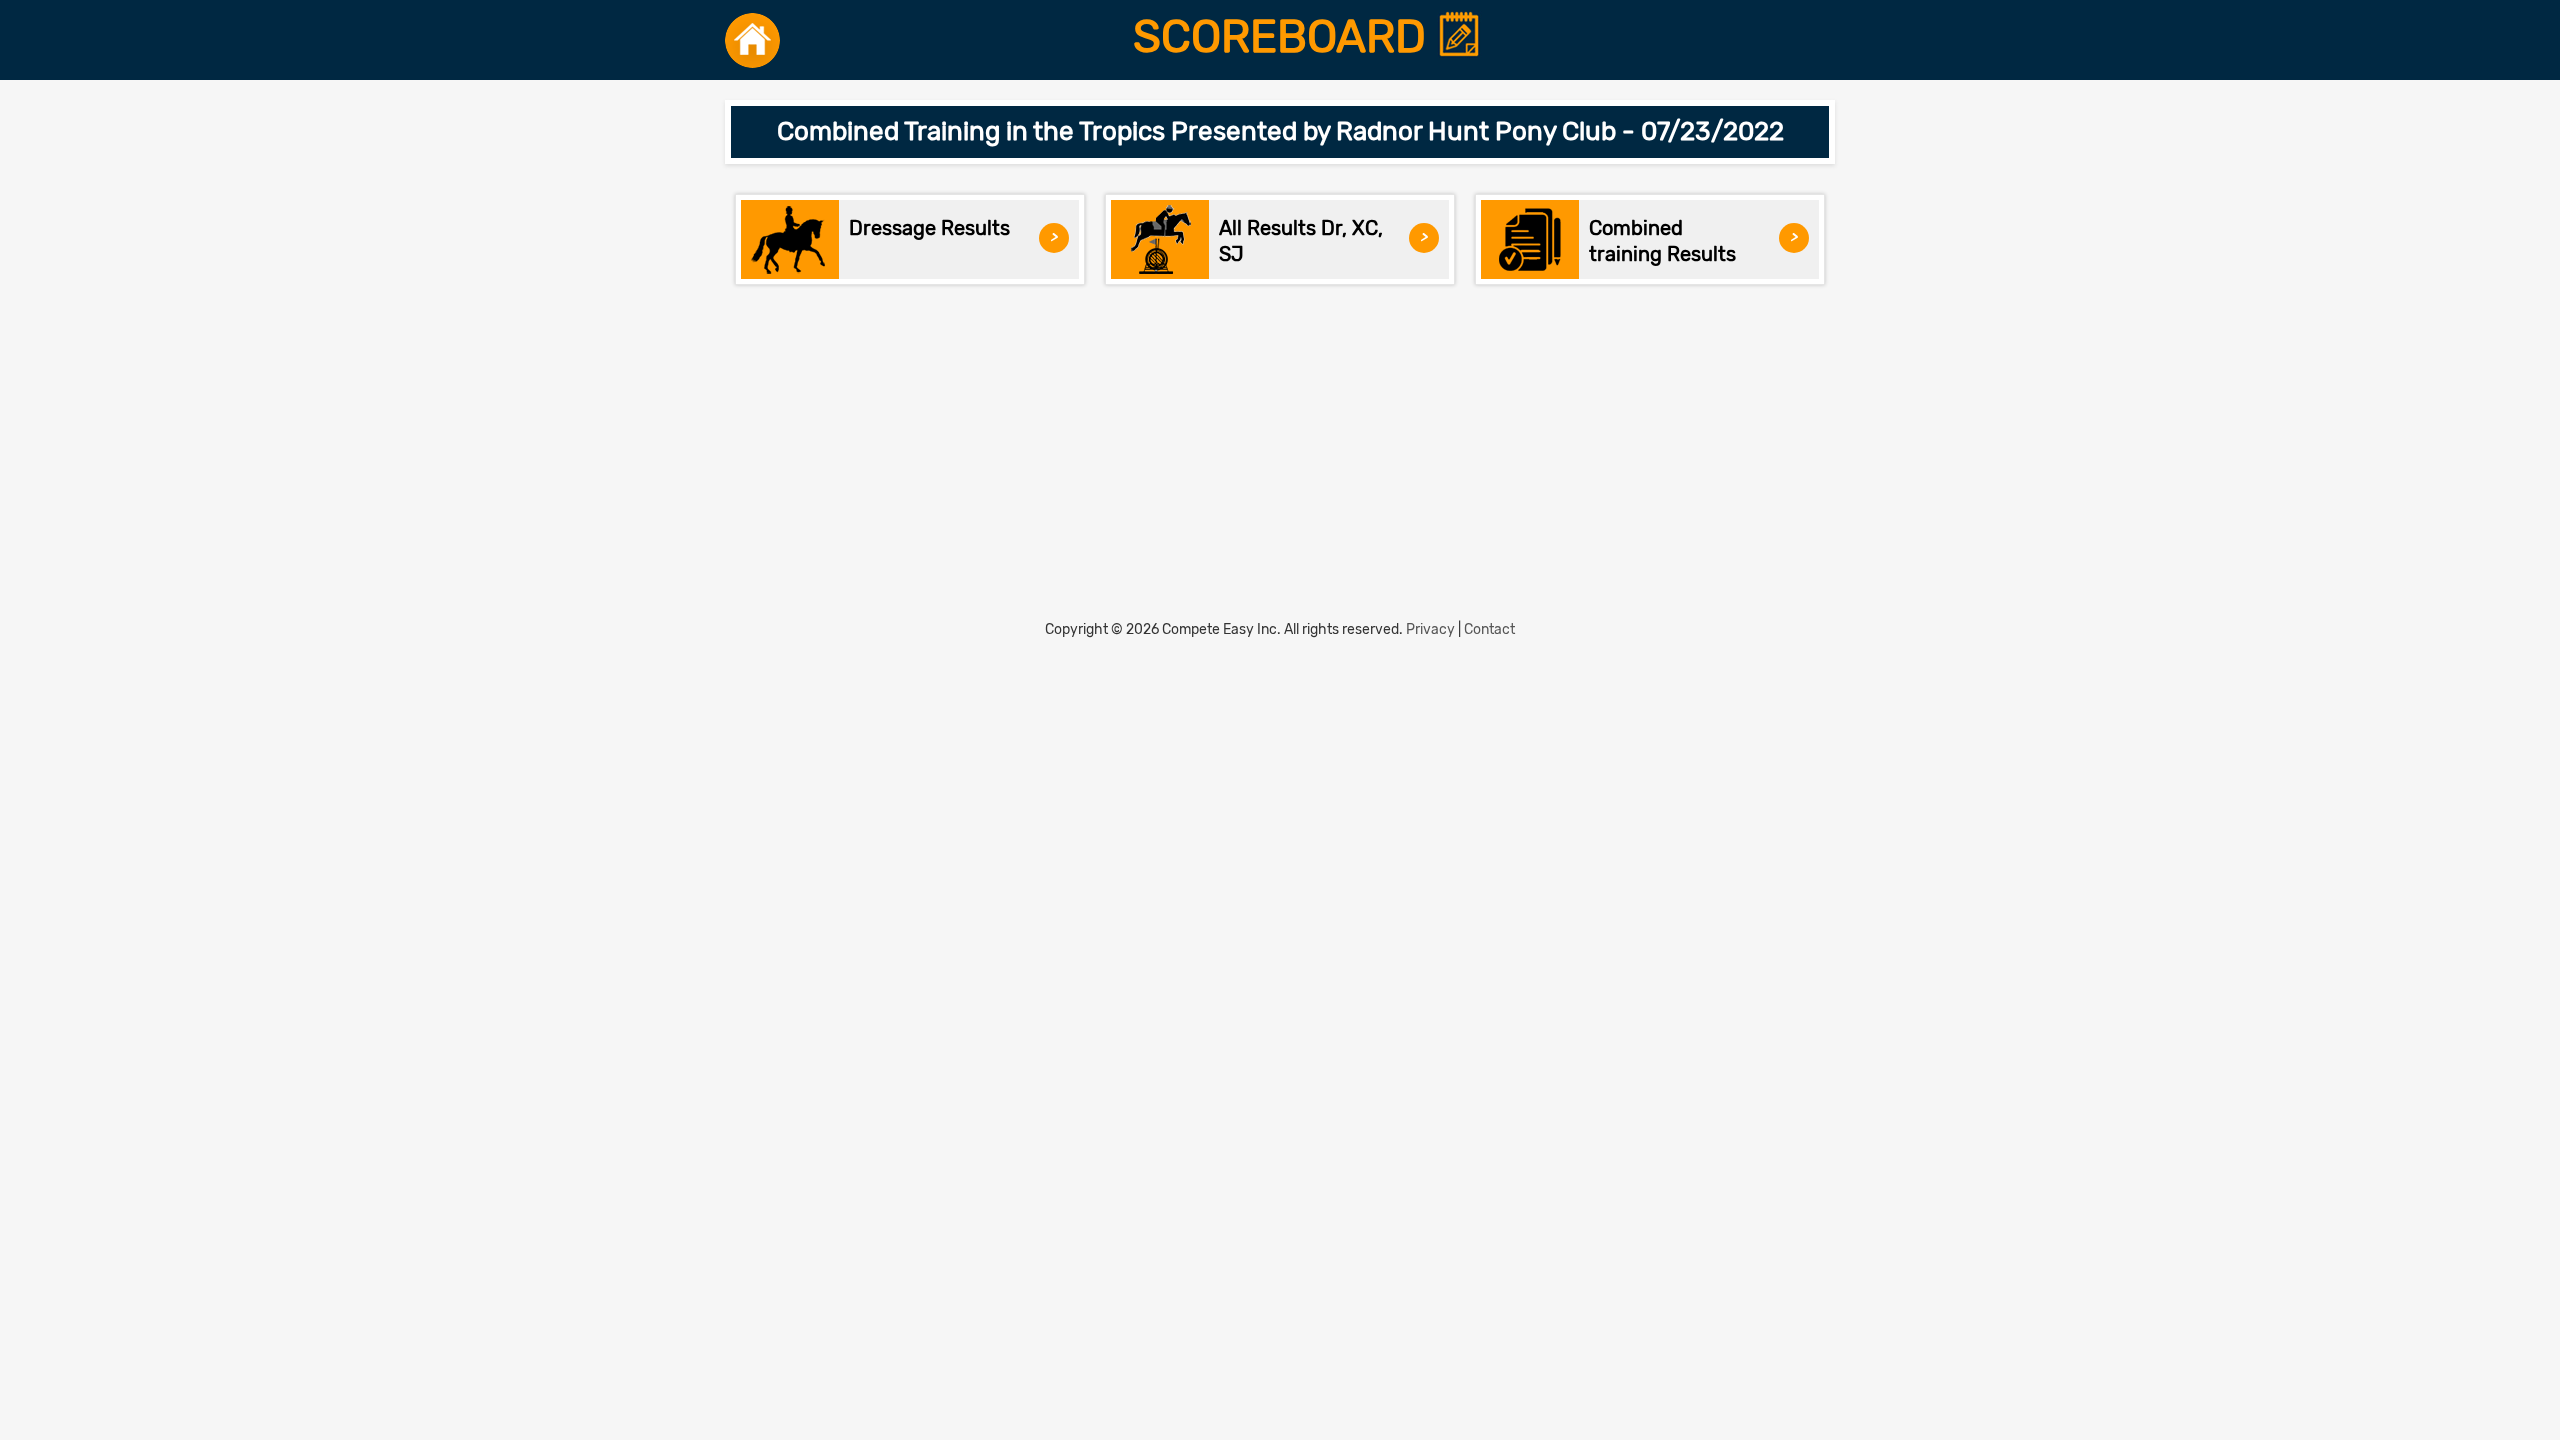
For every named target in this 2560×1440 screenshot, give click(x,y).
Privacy (1430, 629)
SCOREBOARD (1285, 37)
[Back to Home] (752, 40)
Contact (1489, 629)
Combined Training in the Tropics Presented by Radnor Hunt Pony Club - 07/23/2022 (1280, 131)
